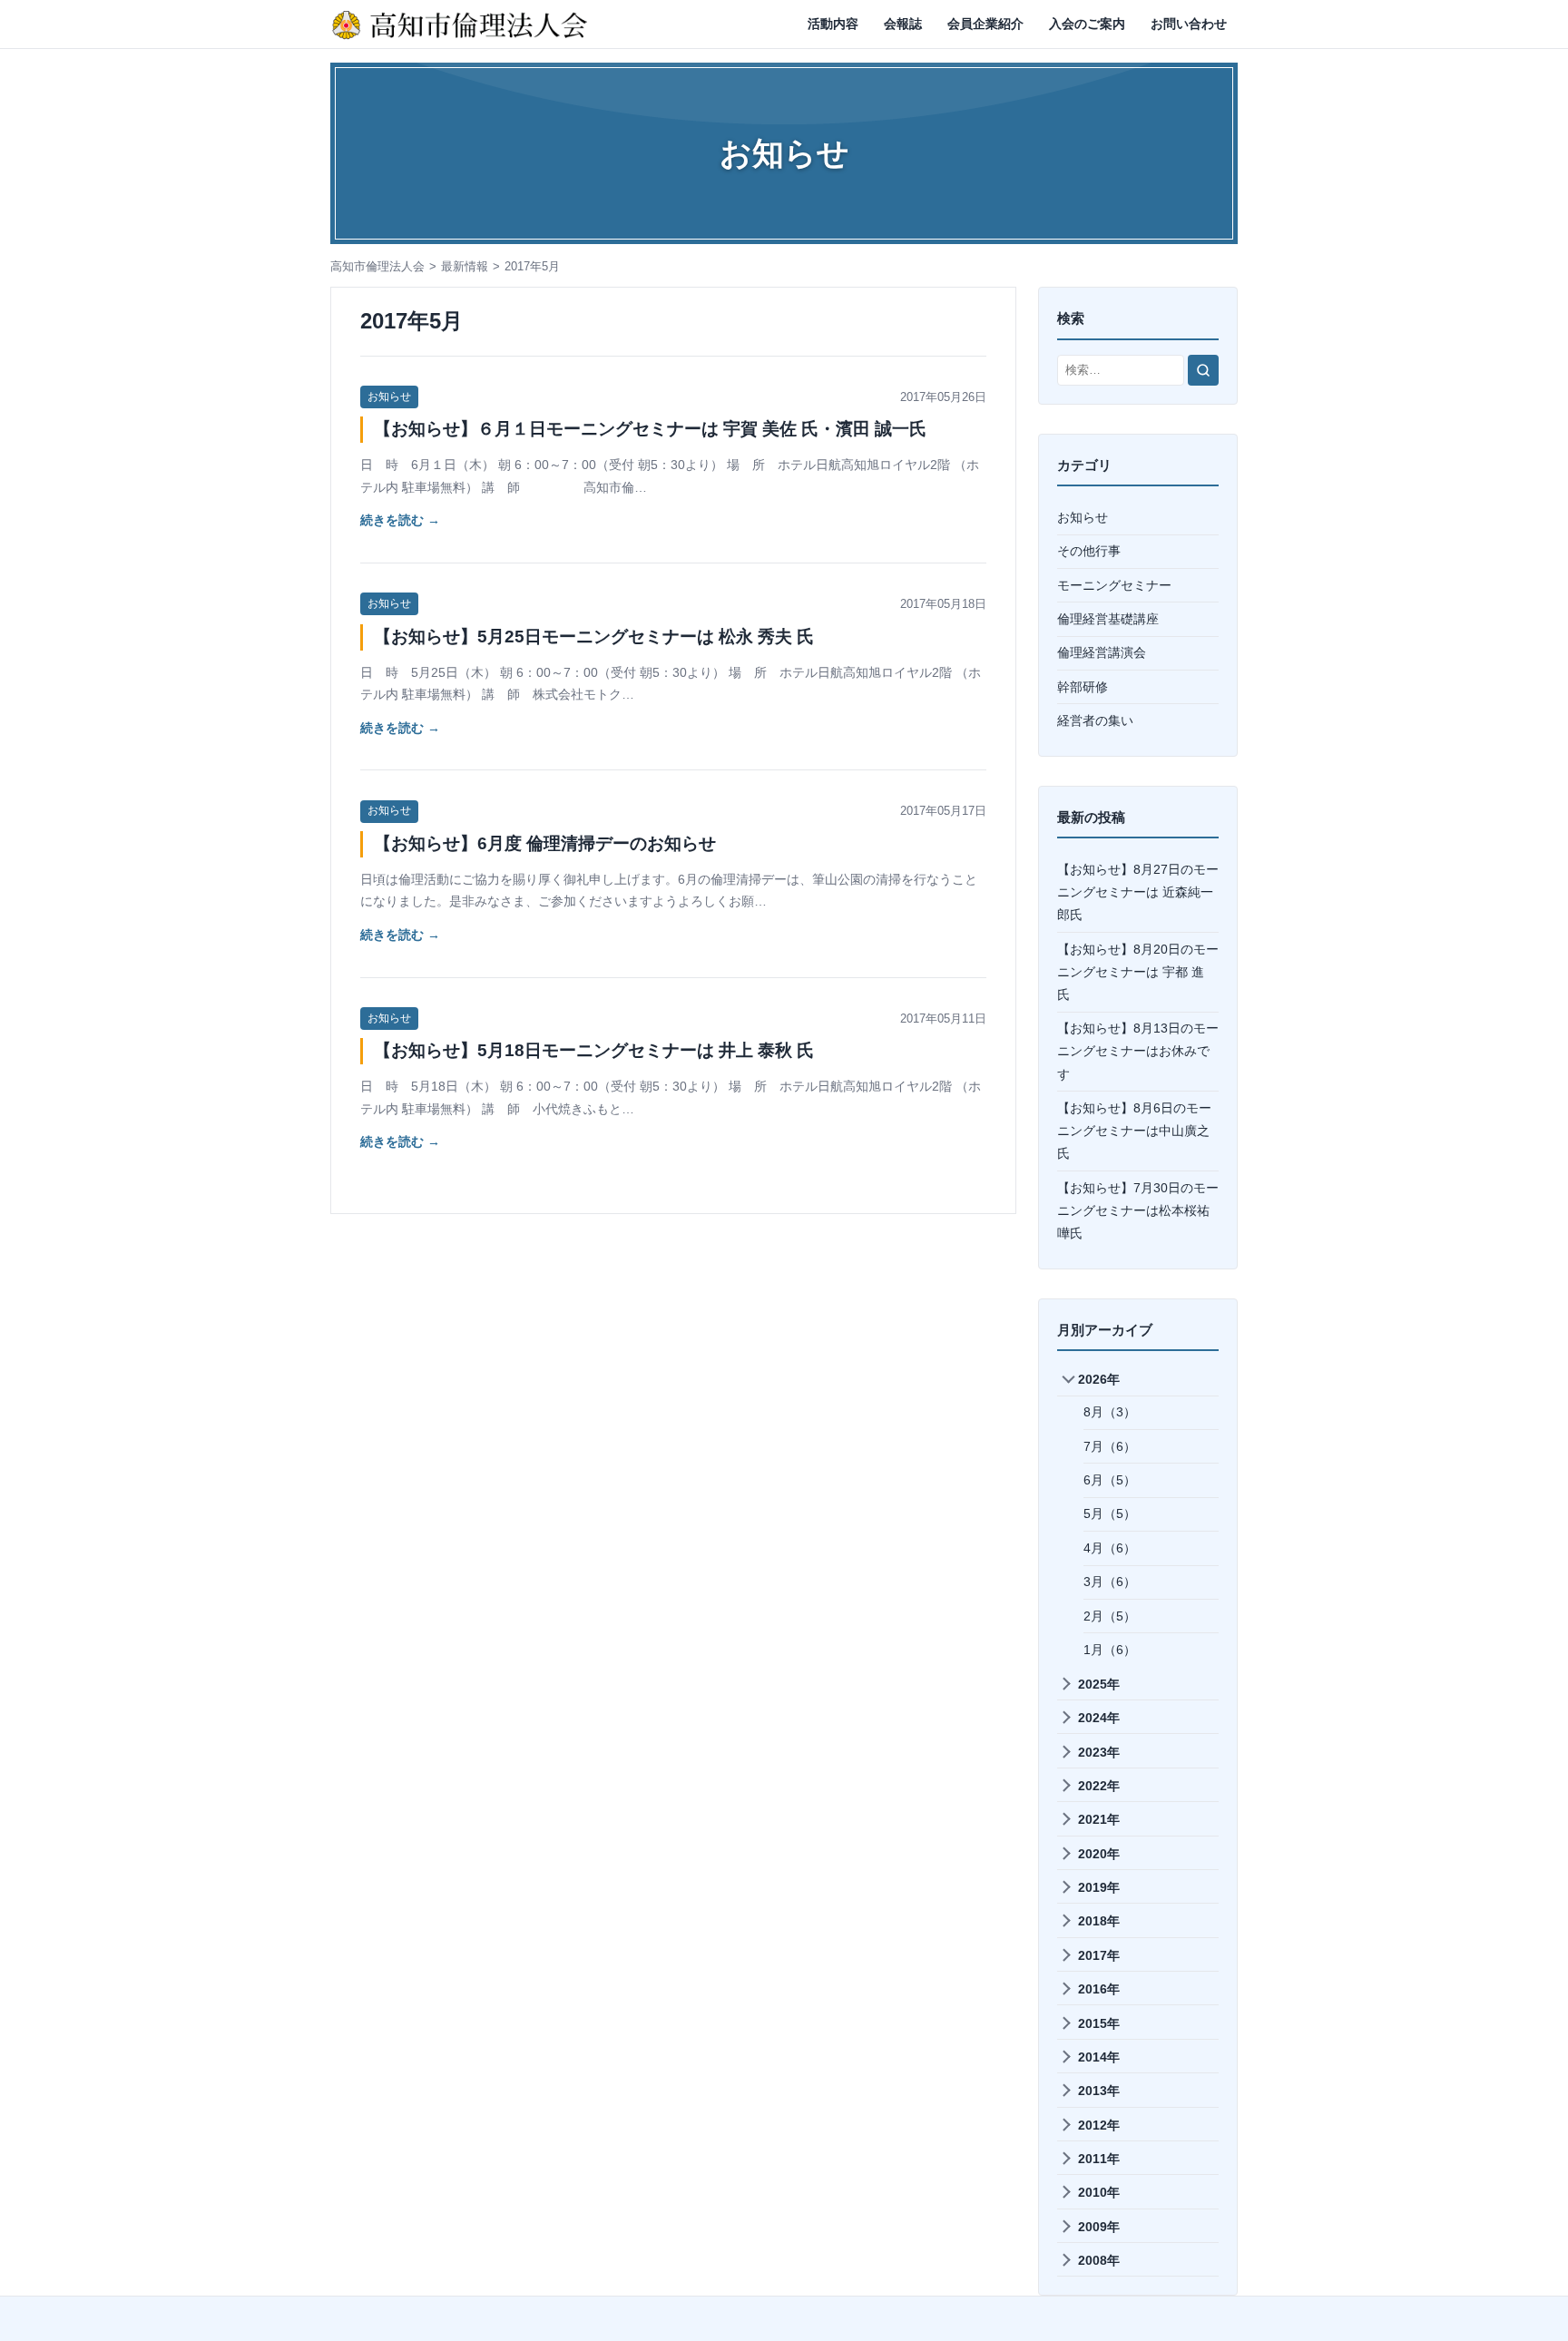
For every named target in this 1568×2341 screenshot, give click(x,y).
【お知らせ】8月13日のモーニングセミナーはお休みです (1138, 1051)
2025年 (1099, 1684)
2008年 (1099, 2260)
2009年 (1099, 2227)
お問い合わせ (1189, 24)
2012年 (1099, 2125)
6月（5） (1110, 1480)
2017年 (1099, 1955)
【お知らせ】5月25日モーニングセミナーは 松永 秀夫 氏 (594, 637)
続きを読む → (400, 520)
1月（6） (1110, 1650)
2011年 (1099, 2159)
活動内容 (833, 24)
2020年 (1099, 1854)
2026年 (1099, 1379)
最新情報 (465, 266)
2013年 (1099, 2091)
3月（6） (1110, 1582)
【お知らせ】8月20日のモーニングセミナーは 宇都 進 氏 (1138, 972)
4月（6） (1110, 1548)
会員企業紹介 (985, 24)
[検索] (1203, 370)
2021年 (1099, 1819)
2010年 (1099, 2192)
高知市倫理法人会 (377, 266)
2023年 (1099, 1752)
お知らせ (389, 397)
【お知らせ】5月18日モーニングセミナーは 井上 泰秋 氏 (594, 1050)
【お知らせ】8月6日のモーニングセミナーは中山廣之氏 (1134, 1131)
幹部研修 (1083, 687)
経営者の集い (1095, 720)
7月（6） (1110, 1446)
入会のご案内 (1087, 24)
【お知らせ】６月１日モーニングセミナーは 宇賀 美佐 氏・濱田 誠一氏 (650, 429)
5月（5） (1110, 1513)
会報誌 (903, 24)
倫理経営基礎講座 (1108, 619)
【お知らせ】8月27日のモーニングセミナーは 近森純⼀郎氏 (1138, 892)
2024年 (1099, 1718)
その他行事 (1089, 551)
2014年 (1099, 2057)
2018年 (1099, 1921)
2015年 (1099, 2023)
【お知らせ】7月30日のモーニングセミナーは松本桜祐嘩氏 (1138, 1210)
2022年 (1099, 1786)
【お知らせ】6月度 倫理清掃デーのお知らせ (545, 843)
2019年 (1099, 1887)
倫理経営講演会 (1102, 652)
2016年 (1099, 1989)
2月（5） (1110, 1616)
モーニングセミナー (1114, 585)
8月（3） (1110, 1412)
